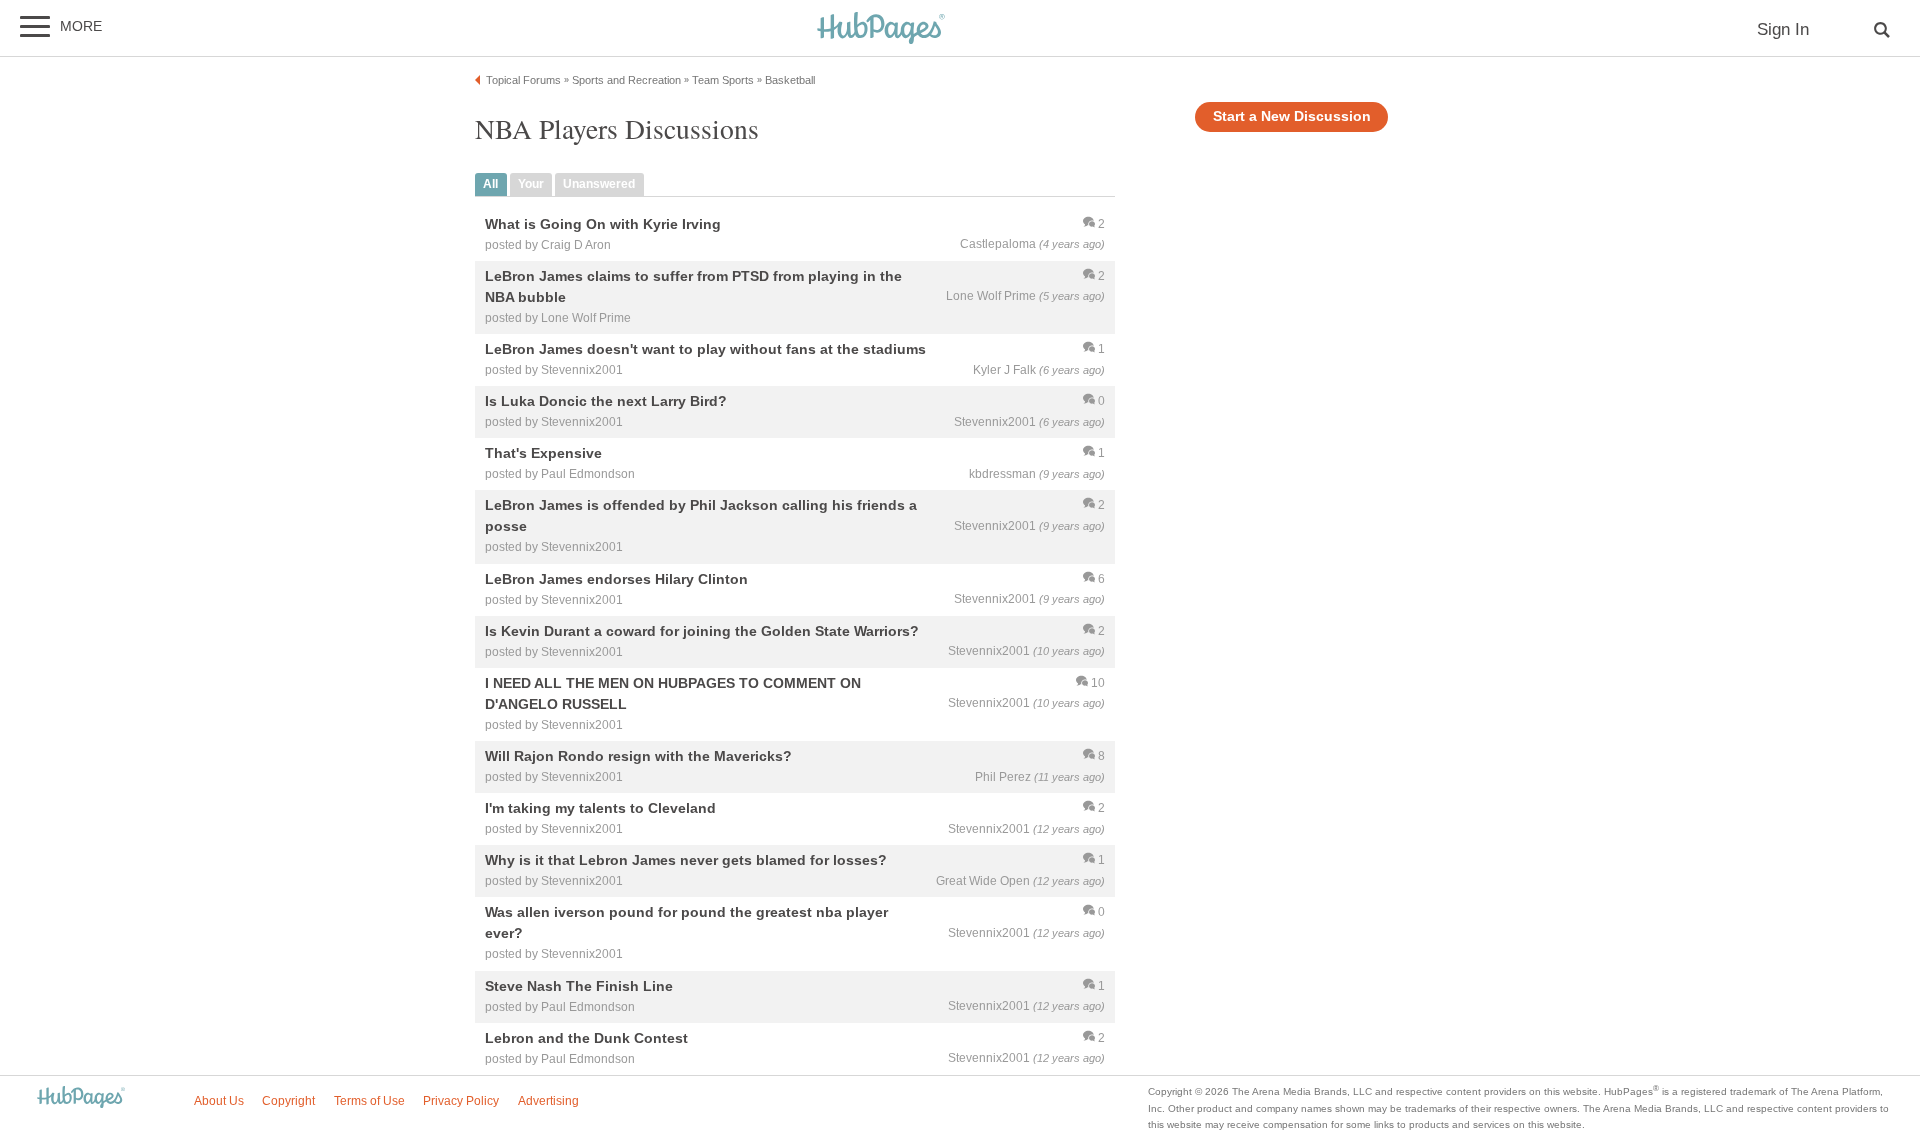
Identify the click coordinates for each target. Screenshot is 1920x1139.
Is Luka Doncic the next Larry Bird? (606, 401)
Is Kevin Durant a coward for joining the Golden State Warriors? (702, 631)
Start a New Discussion (1292, 116)
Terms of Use (369, 1101)
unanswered (599, 184)
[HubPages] (881, 29)
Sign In (1783, 29)
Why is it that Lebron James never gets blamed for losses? (686, 861)
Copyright (288, 1101)
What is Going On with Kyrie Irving (603, 224)
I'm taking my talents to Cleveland (600, 808)
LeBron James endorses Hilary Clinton (616, 579)
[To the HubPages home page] (81, 1098)
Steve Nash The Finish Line (579, 986)
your (531, 184)
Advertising (548, 1101)
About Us (219, 1101)
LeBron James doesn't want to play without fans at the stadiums (705, 349)
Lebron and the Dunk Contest (586, 1038)
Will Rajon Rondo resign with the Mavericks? (638, 756)
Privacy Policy (461, 1101)
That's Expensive (543, 454)
